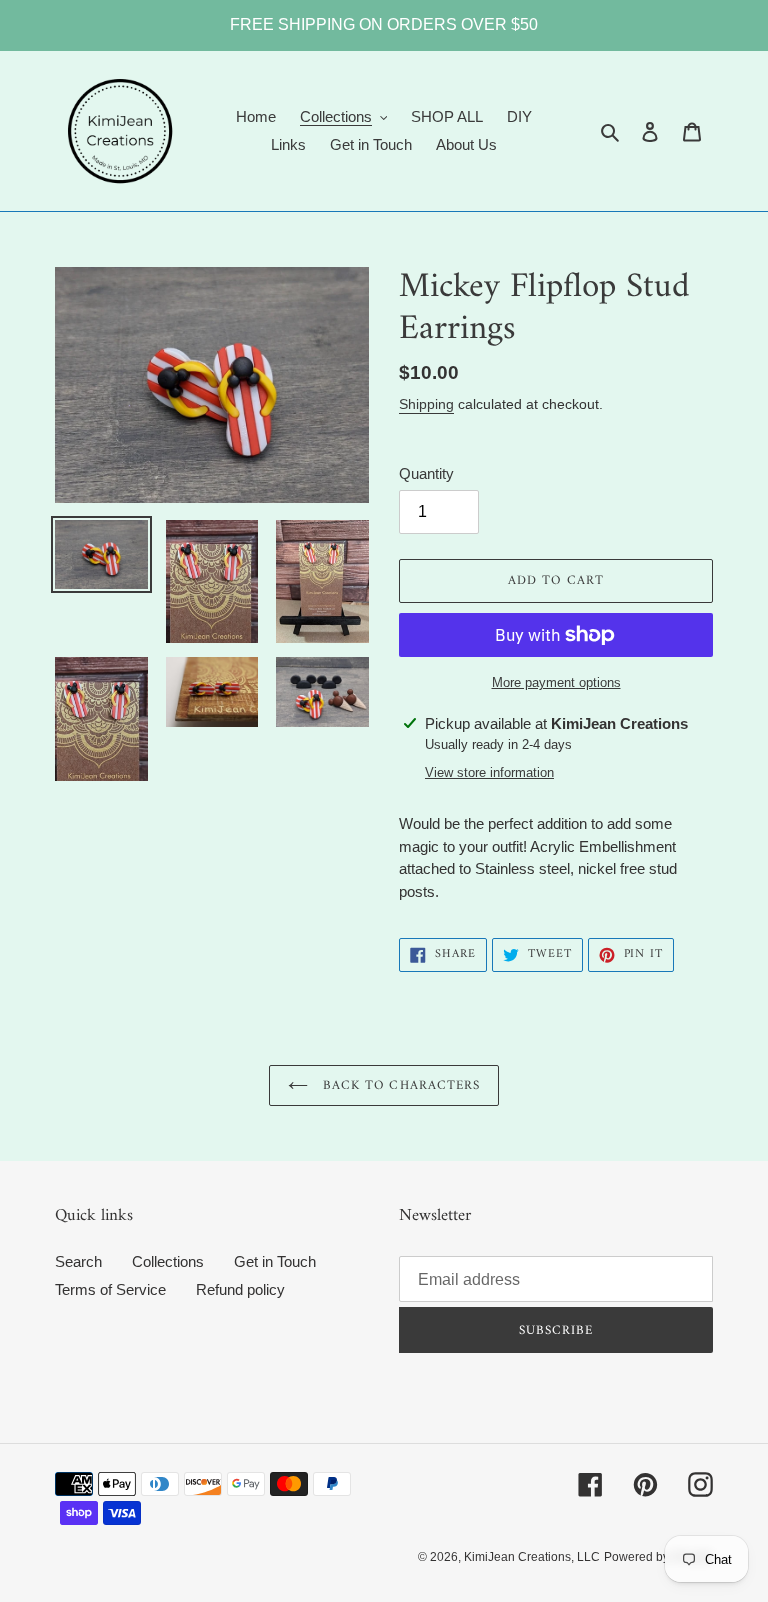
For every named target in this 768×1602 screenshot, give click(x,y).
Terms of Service (110, 1289)
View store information (489, 772)
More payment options (556, 682)
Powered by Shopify (658, 1557)
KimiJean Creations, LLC (532, 1557)
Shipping (426, 404)
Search (78, 1261)
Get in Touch (275, 1261)
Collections (168, 1261)
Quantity (426, 473)
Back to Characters (399, 1085)
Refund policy (240, 1289)
